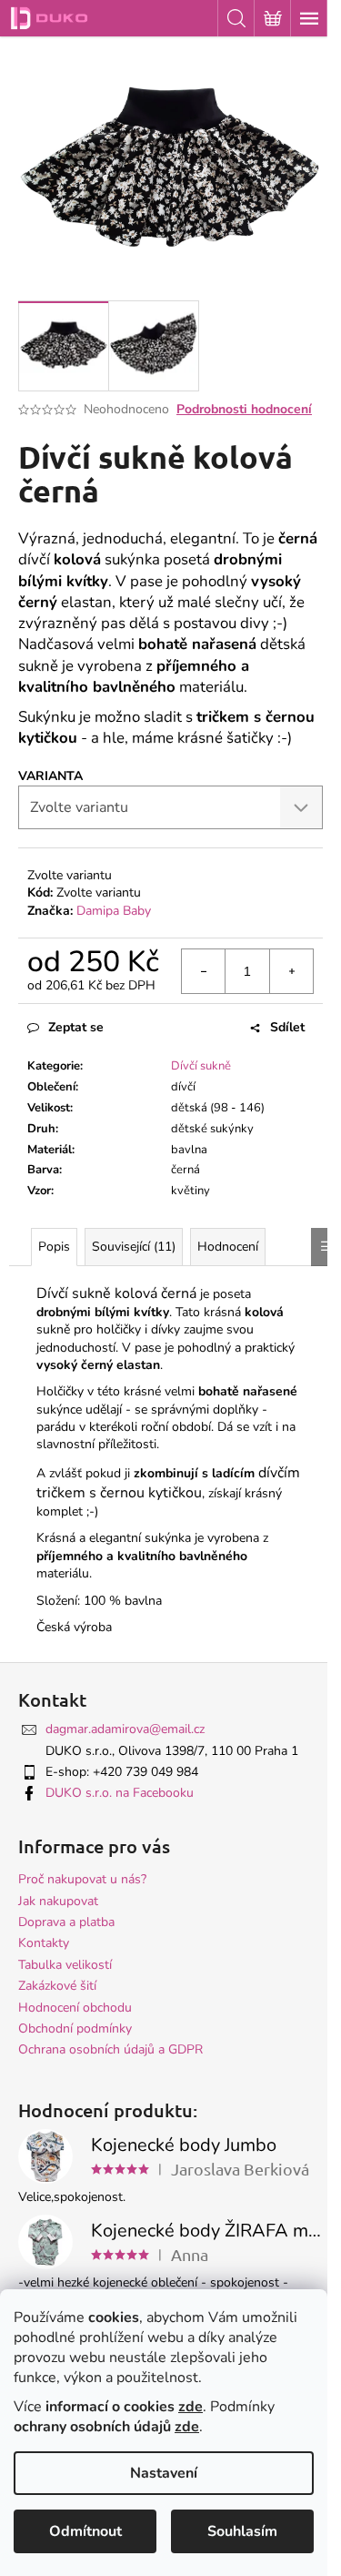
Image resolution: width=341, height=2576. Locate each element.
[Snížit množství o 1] (204, 971)
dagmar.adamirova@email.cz (125, 1729)
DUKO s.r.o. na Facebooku (120, 1793)
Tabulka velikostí (65, 1965)
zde (191, 2407)
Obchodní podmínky (75, 2028)
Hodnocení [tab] (228, 1247)
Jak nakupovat (58, 1901)
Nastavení (164, 2473)
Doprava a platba (66, 1922)
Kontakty (44, 1943)
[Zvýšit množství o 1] (291, 971)
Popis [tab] (54, 1247)
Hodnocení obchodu (75, 2008)
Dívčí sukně (201, 1066)
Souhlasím (242, 2531)
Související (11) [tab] (134, 1247)
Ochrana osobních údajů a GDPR (110, 2049)
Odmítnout (85, 2531)
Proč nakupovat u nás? (82, 1879)
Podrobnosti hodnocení (244, 409)
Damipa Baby (114, 911)
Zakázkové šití (57, 1986)
